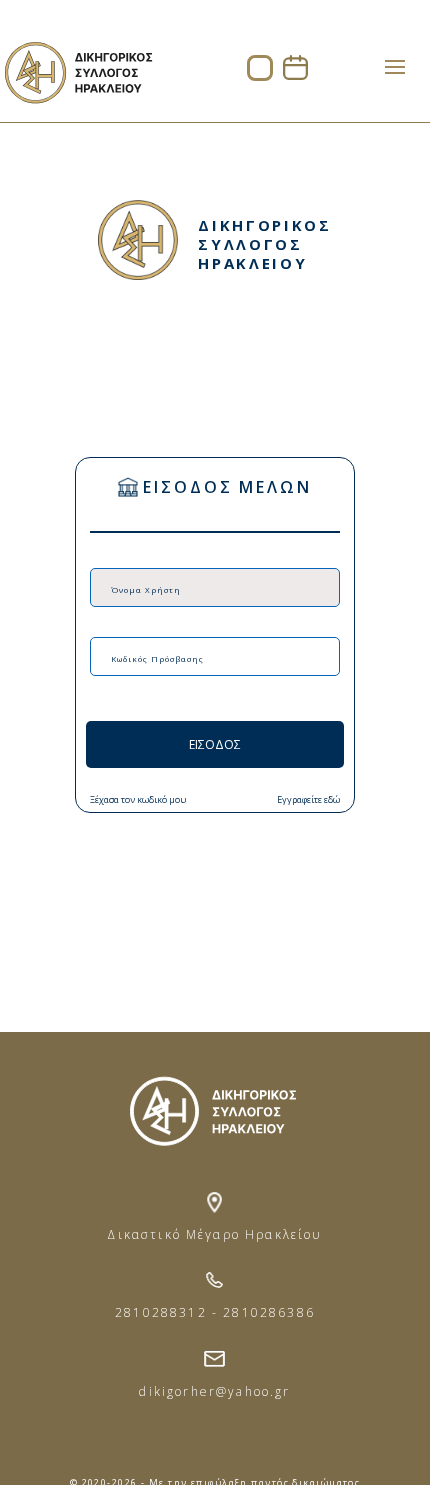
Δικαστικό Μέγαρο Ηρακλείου (214, 1234)
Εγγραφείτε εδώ (308, 799)
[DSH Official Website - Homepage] (77, 109)
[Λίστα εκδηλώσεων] (295, 74)
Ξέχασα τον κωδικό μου (138, 799)
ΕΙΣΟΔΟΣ (215, 744)
